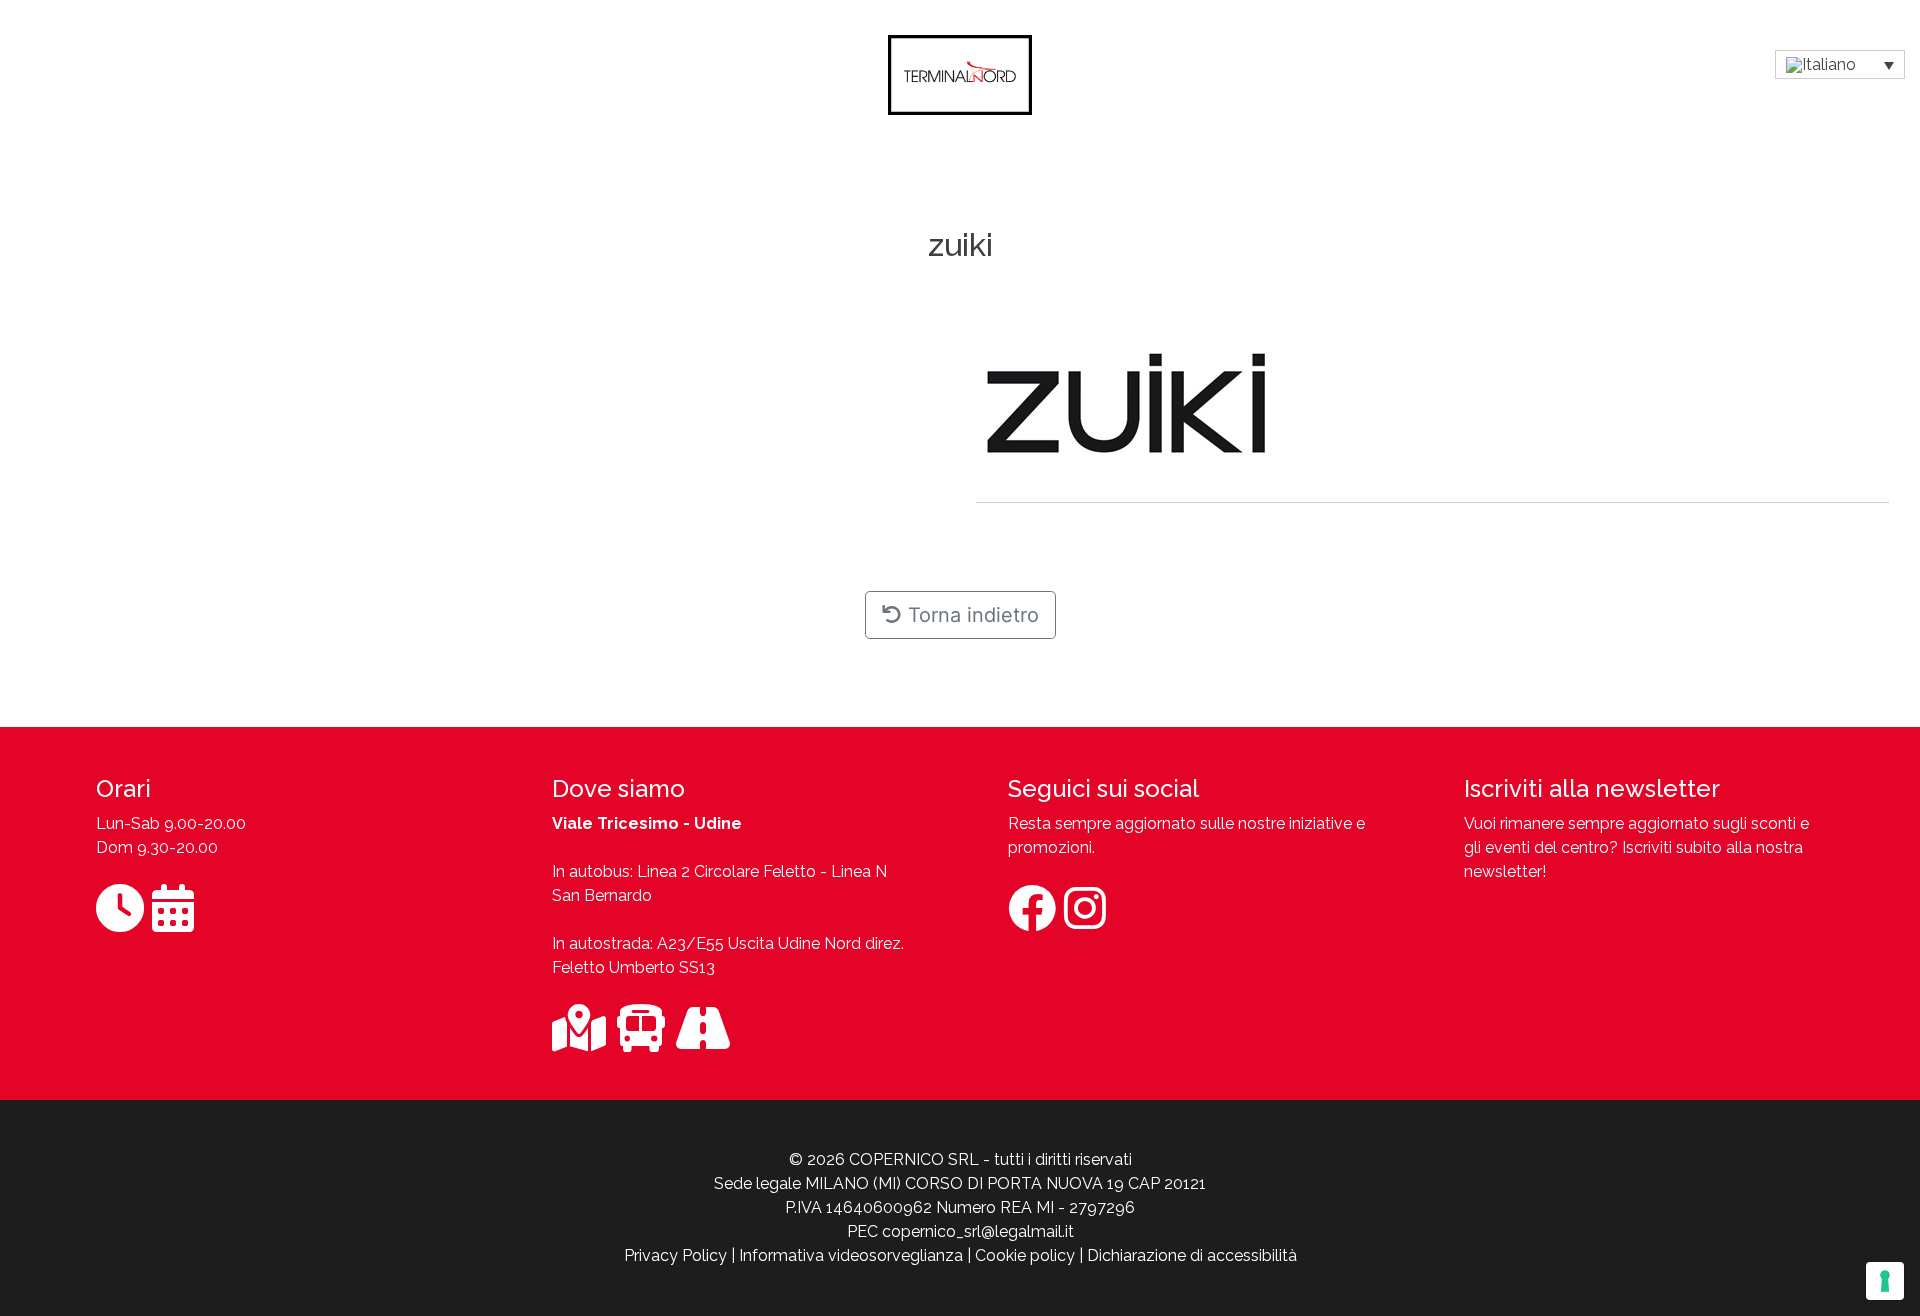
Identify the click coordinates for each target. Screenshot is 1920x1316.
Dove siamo (618, 788)
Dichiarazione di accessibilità (1192, 1255)
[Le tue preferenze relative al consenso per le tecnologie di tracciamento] (1885, 1281)
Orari (123, 788)
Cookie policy (1025, 1255)
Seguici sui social (1103, 788)
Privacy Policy (675, 1255)
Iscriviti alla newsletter (1592, 788)
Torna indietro (970, 615)
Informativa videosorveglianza (851, 1255)
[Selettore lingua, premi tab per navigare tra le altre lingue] (1840, 64)
